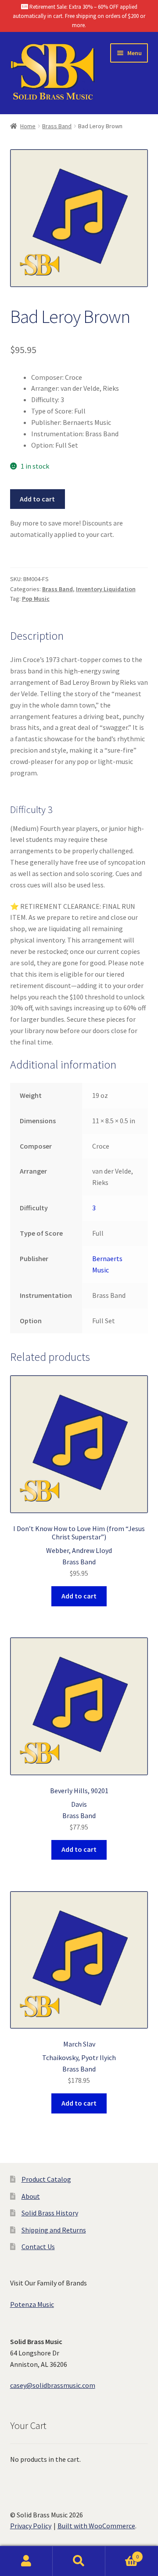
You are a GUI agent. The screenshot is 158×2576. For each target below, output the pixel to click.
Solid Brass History (50, 2213)
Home (28, 126)
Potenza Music (32, 2304)
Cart (122, 2553)
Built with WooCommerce (96, 2526)
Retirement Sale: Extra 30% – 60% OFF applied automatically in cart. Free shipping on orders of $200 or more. (79, 16)
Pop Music (36, 599)
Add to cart (37, 499)
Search (79, 2561)
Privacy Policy (31, 2526)
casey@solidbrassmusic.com (53, 2385)
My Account (26, 2561)
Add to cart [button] (79, 1596)
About (31, 2196)
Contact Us (38, 2247)
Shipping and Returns (54, 2230)
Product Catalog (46, 2179)
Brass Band (57, 126)
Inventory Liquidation (106, 589)
